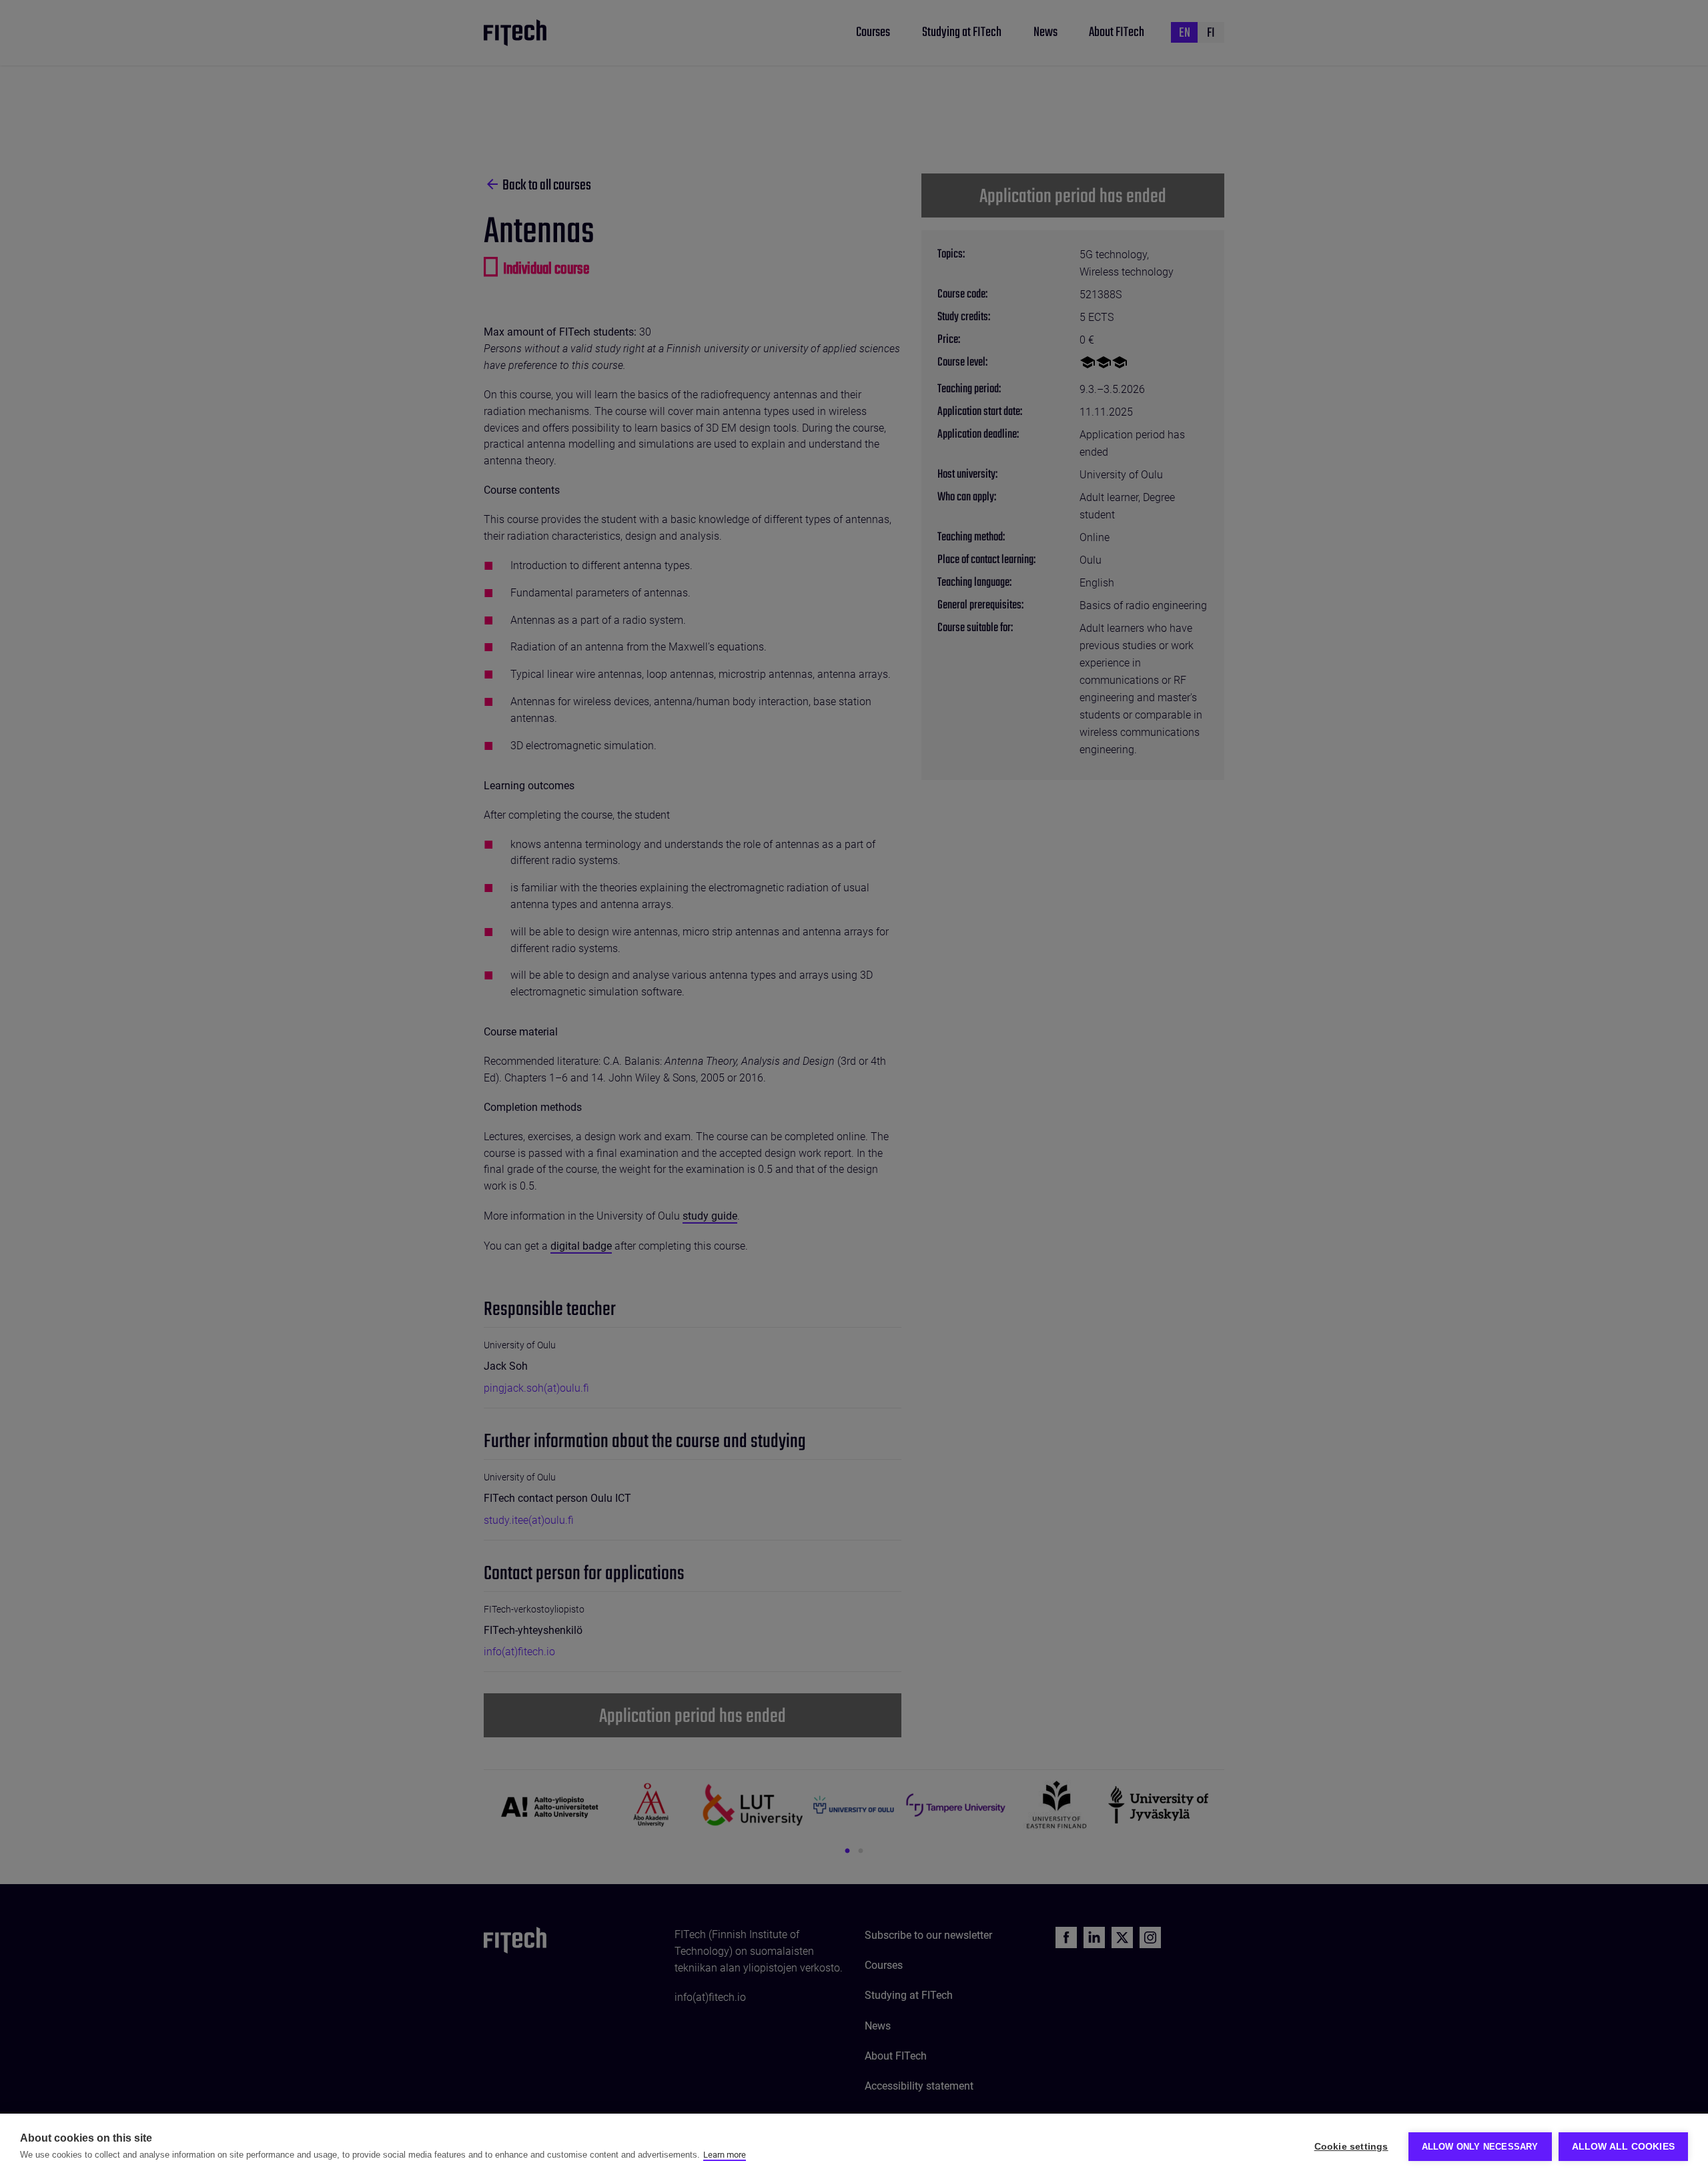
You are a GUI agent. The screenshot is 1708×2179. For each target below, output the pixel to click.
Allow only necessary (1480, 2147)
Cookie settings (1351, 2147)
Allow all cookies (1623, 2147)
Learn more (725, 2155)
